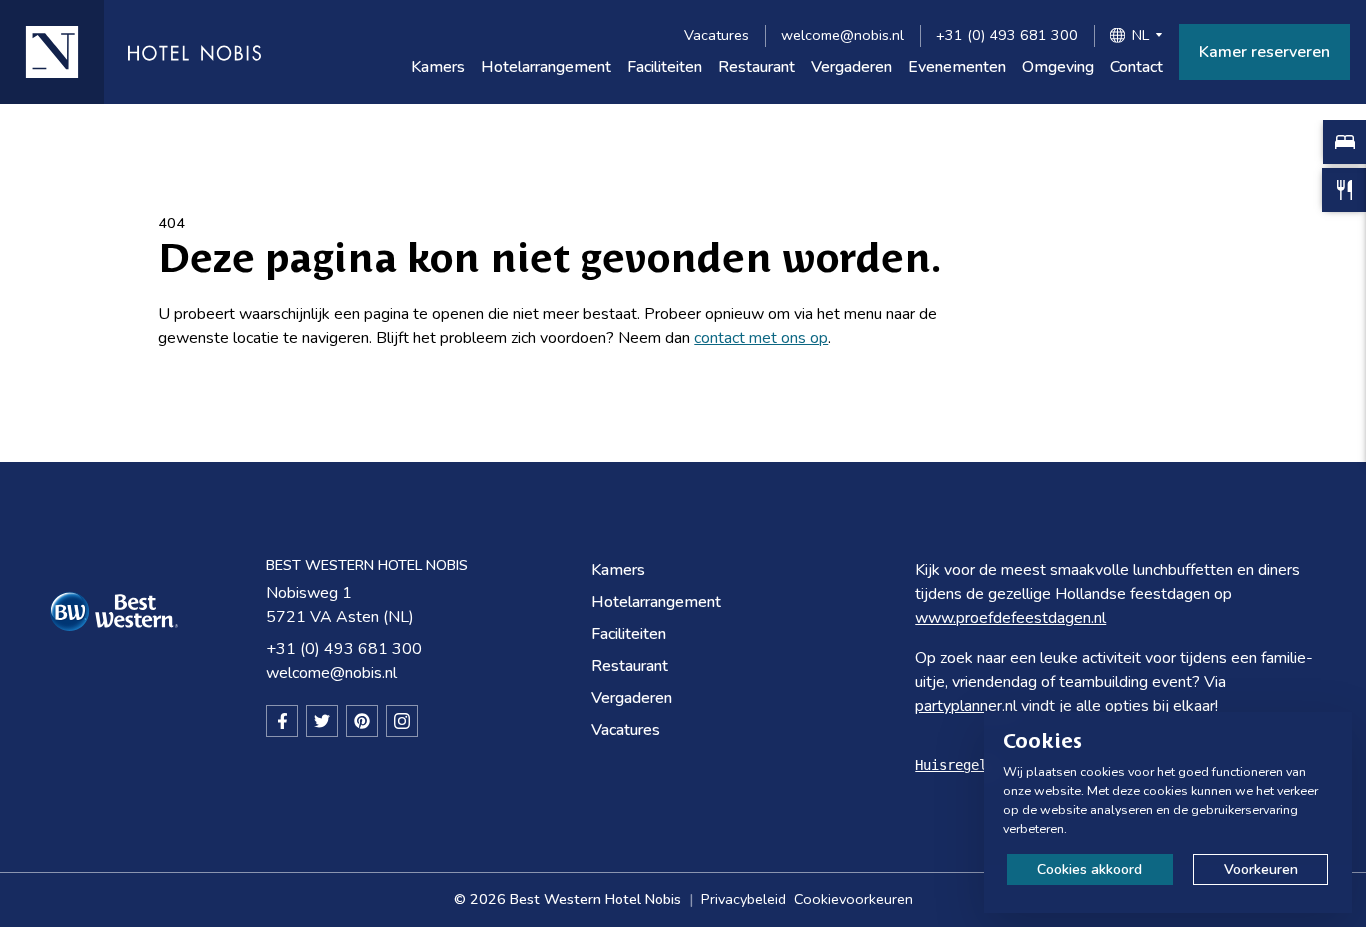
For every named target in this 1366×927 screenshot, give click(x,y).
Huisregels (955, 765)
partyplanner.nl (966, 706)
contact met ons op (761, 338)
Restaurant (756, 67)
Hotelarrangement (546, 67)
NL (1140, 35)
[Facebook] (282, 721)
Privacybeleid (743, 899)
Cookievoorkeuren (853, 899)
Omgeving (1058, 67)
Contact (1136, 67)
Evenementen (957, 67)
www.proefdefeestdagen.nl (1010, 618)
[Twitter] (322, 721)
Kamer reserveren (1264, 52)
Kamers (438, 67)
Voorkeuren (1261, 869)
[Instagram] (402, 721)
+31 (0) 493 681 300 (1007, 35)
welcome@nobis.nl (842, 35)
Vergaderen (851, 67)
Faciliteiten (664, 67)
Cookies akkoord (1089, 869)
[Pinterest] (362, 721)
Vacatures (716, 35)
